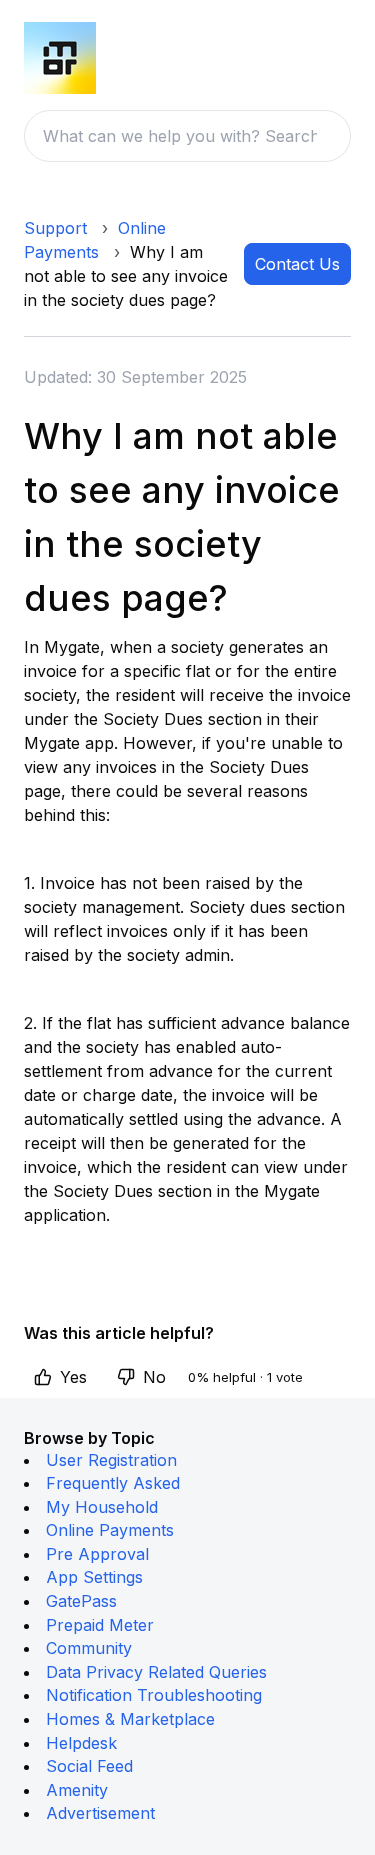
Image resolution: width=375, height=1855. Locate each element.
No (154, 1377)
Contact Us (297, 264)
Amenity (77, 1790)
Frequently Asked (113, 1483)
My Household (102, 1507)
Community (89, 1648)
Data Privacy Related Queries (156, 1672)
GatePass (81, 1601)
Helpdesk (81, 1743)
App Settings (94, 1577)
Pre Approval (97, 1554)
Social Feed (89, 1766)
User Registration (111, 1460)
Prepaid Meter (100, 1625)
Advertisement (100, 1813)
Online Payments (110, 1530)
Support (55, 228)
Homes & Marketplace (130, 1719)
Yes (73, 1377)
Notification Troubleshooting (154, 1695)
